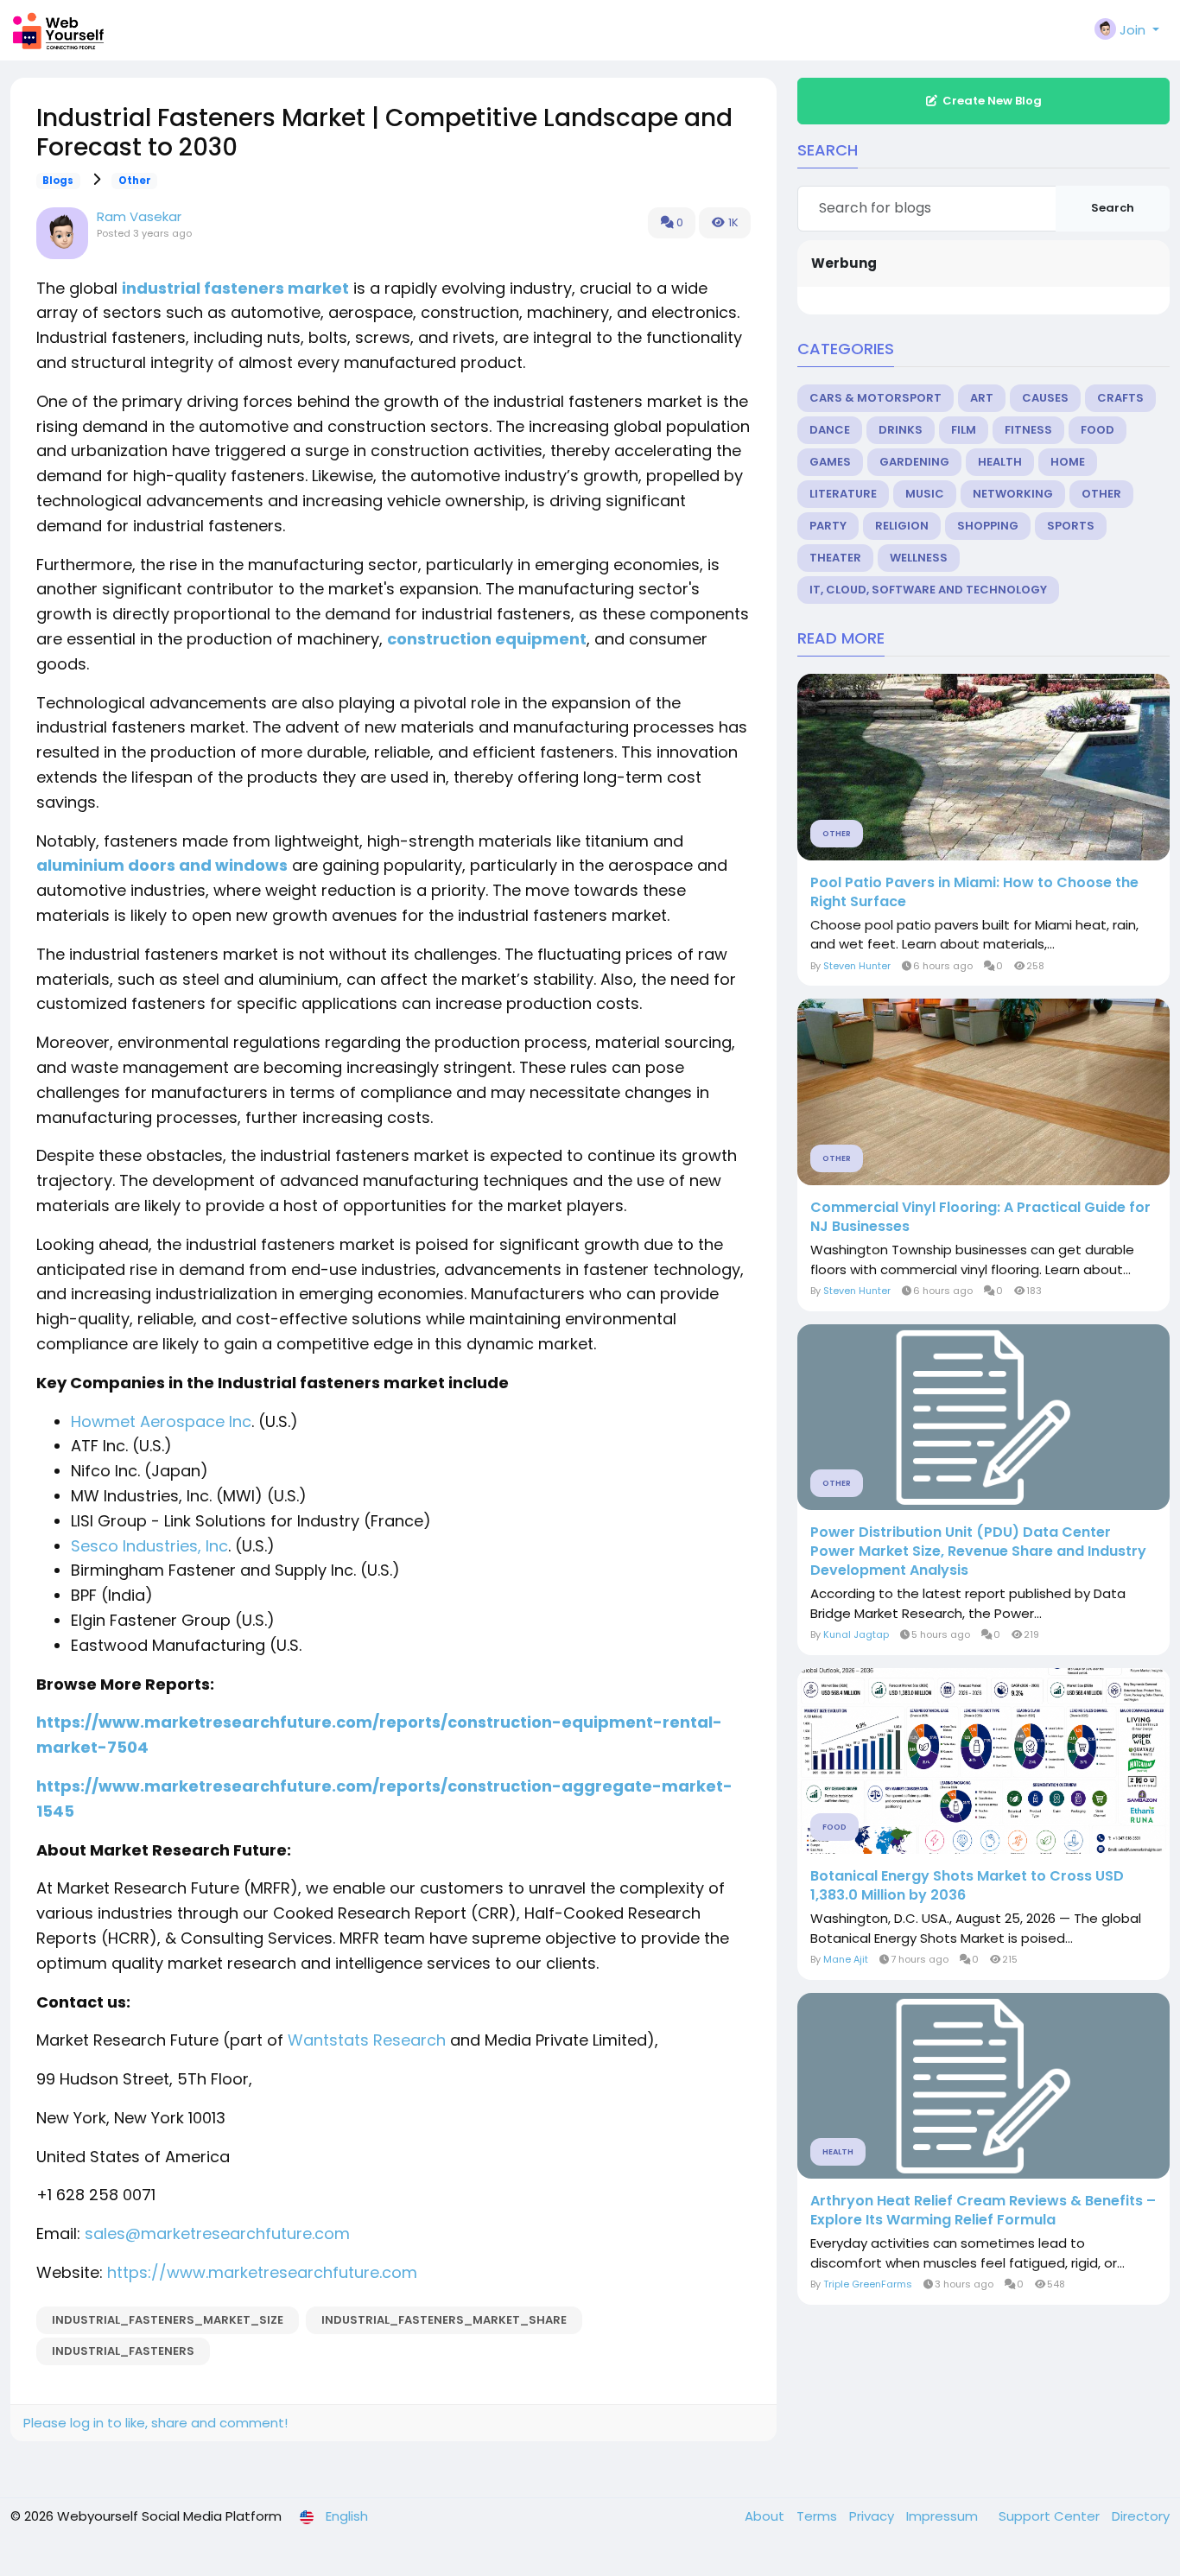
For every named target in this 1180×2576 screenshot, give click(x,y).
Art (982, 398)
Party (828, 526)
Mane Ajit (846, 1959)
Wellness (919, 558)
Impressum (944, 2516)
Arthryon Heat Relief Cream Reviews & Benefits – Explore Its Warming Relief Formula (983, 2211)
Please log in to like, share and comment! (155, 2423)
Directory (1141, 2516)
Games (830, 462)
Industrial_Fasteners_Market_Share (444, 2320)
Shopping (988, 526)
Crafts (1120, 398)
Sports (1071, 526)
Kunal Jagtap (856, 1634)
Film (964, 430)
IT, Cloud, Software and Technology (928, 590)
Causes (1045, 398)
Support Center (1051, 2516)
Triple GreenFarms (868, 2284)
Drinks (901, 430)
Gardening (914, 462)
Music (925, 494)
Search (1113, 208)
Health (1000, 462)
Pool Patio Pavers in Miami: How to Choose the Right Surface (974, 892)
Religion (902, 526)
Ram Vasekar (139, 216)
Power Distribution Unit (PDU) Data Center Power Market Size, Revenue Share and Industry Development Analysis (978, 1551)
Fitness (1028, 430)
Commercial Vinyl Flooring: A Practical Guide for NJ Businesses (980, 1217)
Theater (835, 558)
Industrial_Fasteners (123, 2351)
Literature (843, 494)
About (766, 2516)
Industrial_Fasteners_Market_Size (168, 2320)
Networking (1013, 494)
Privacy (873, 2516)
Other (135, 181)
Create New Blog (992, 101)
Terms (818, 2516)
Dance (830, 430)
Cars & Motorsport (875, 398)
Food (1098, 430)
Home (1068, 462)
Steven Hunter (857, 966)
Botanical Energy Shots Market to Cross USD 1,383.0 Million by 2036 (967, 1886)
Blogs (58, 181)
